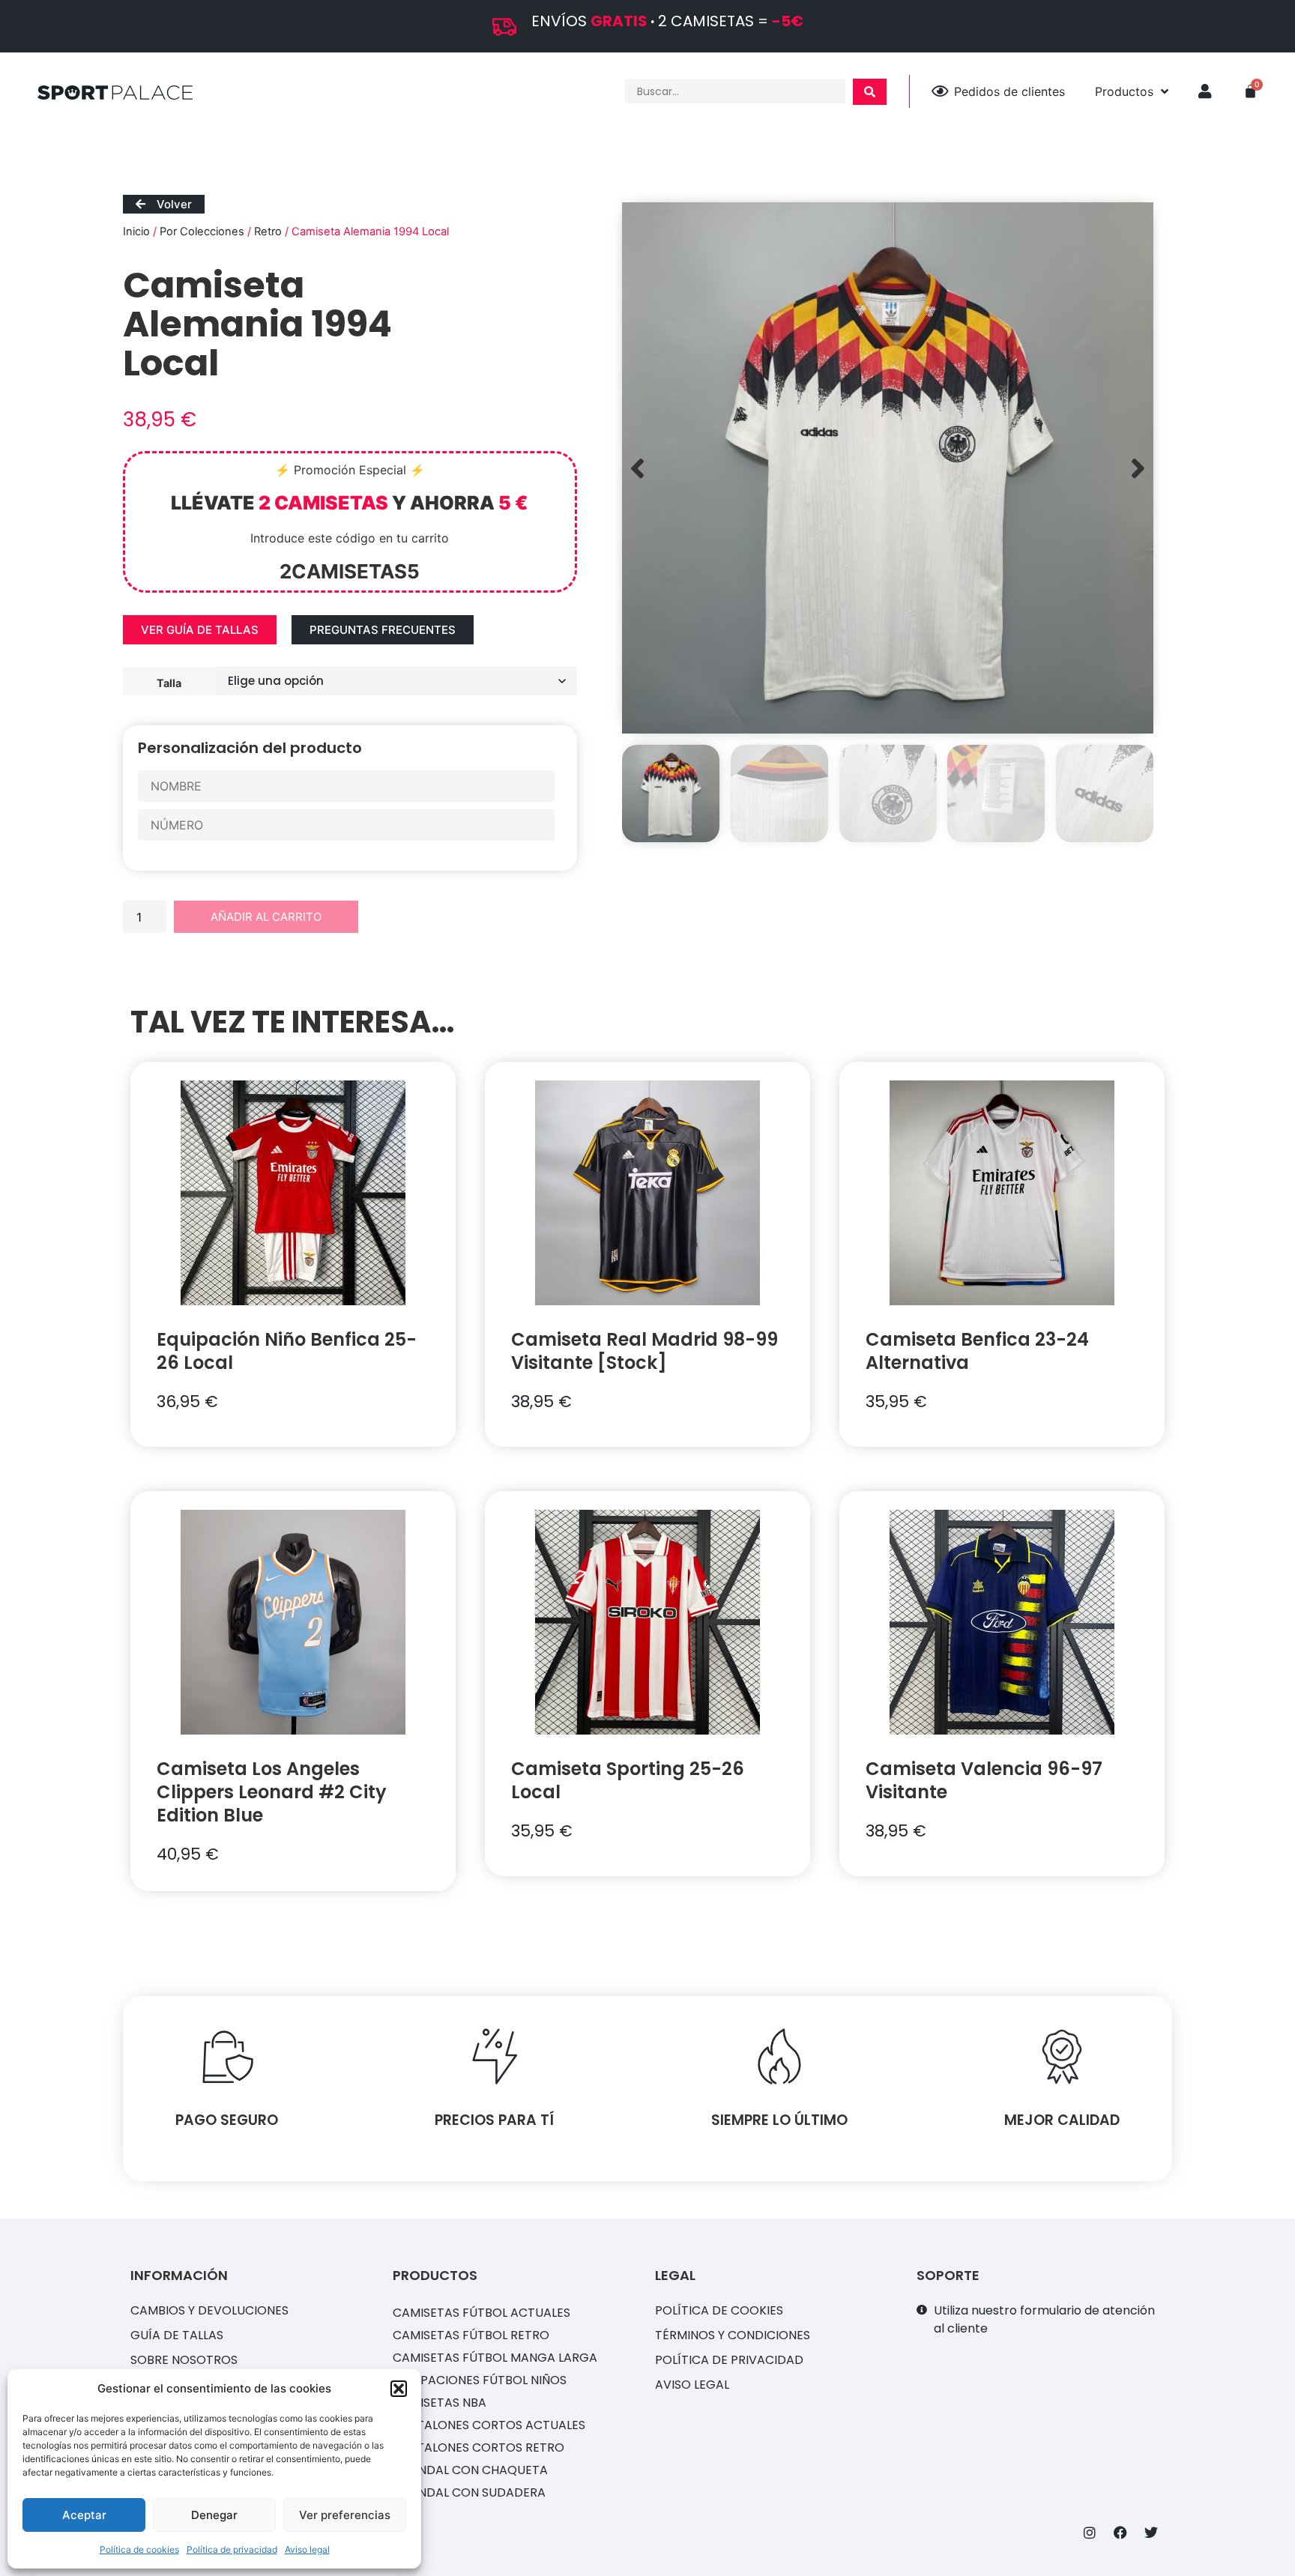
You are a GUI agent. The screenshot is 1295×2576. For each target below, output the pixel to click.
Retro (268, 232)
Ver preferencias (345, 2515)
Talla (169, 683)
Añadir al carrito (266, 917)
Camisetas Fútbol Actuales (482, 2313)
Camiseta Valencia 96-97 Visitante (984, 1780)
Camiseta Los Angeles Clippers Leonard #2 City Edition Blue (272, 1792)
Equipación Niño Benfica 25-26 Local (287, 1351)
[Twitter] (1151, 2533)
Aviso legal (307, 2549)
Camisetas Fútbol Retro (471, 2335)
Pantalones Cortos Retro (479, 2447)
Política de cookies (139, 2549)
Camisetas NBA (440, 2403)
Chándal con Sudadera (469, 2492)
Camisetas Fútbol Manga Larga (495, 2358)
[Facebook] (1120, 2533)
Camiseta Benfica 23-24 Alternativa (977, 1351)
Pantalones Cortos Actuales (489, 2425)
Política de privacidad (232, 2549)
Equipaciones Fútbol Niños (480, 2380)
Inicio (136, 232)
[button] (399, 2389)
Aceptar (84, 2515)
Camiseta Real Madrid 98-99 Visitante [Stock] (645, 1351)
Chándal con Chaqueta (470, 2470)
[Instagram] (1090, 2533)
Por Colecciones (202, 232)
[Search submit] (870, 92)
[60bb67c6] (888, 468)
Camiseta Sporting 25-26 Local (628, 1780)
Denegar (214, 2515)
